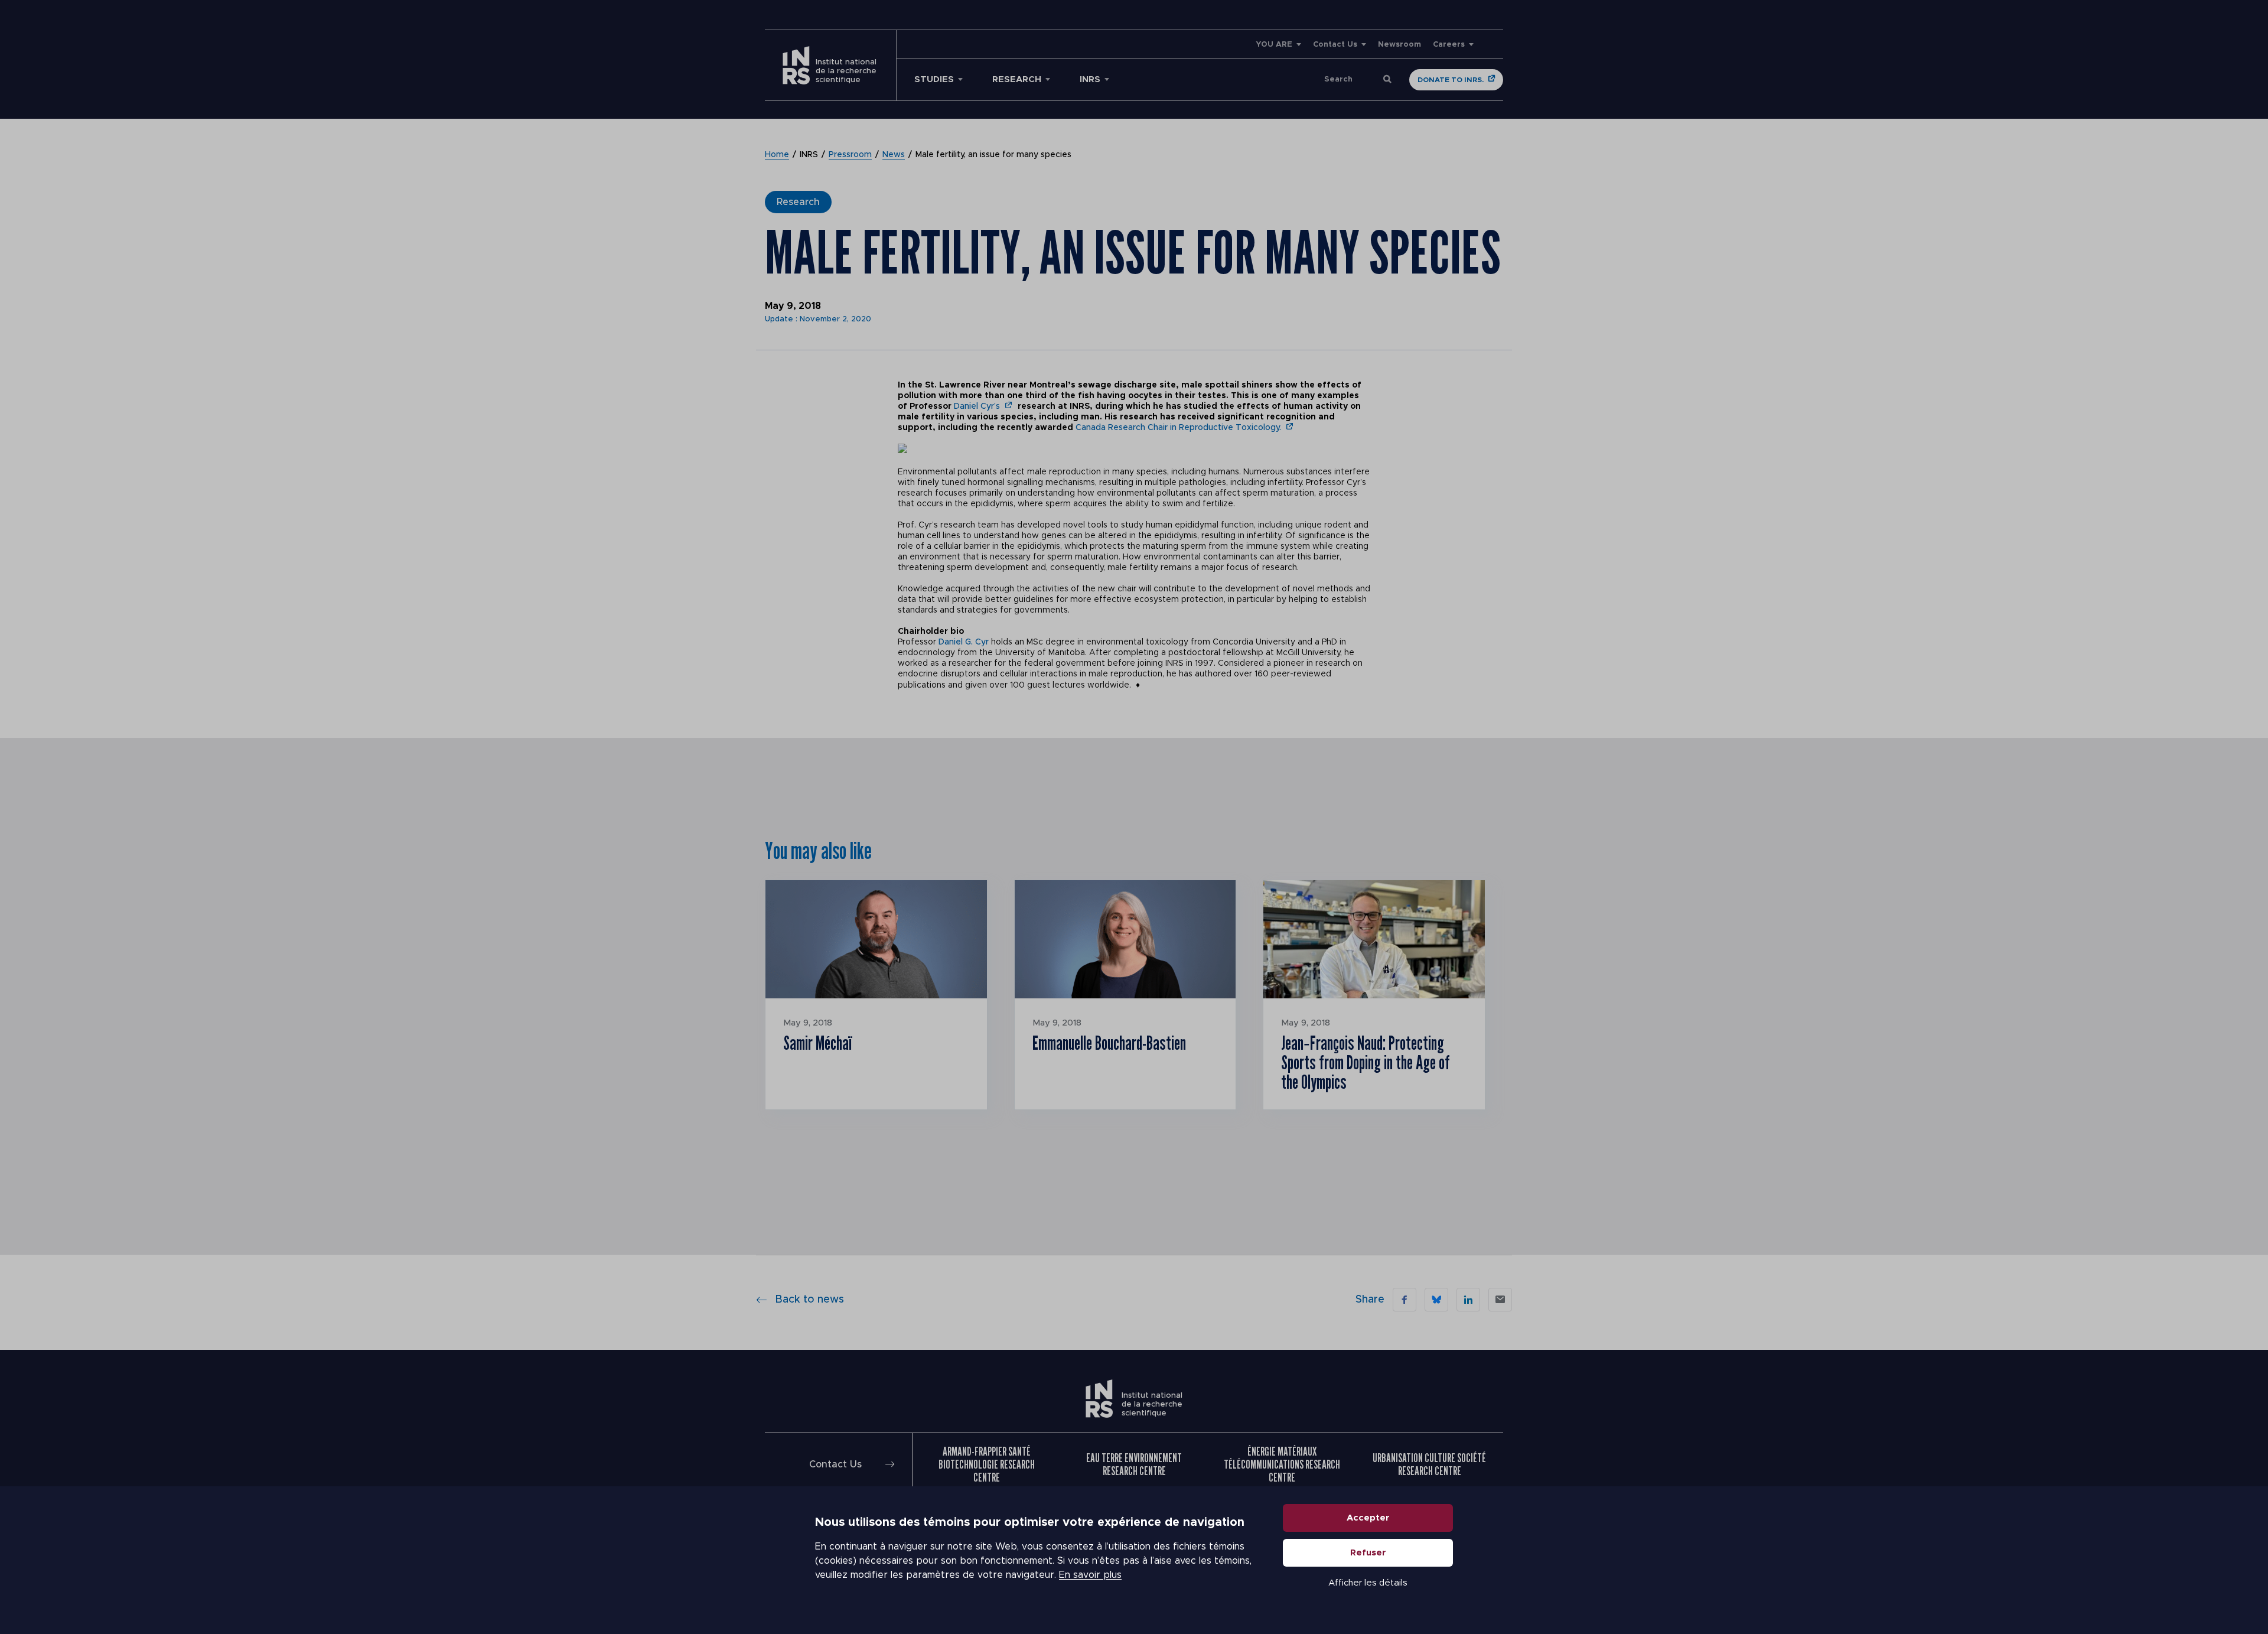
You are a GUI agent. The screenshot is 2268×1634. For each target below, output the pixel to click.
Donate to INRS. (1451, 80)
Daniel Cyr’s (977, 406)
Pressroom (850, 155)
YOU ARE (1274, 45)
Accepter (1368, 1518)
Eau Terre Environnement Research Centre (1134, 1464)
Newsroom (1399, 45)
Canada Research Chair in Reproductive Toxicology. (1178, 428)
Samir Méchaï (817, 1043)
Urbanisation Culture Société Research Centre (1429, 1464)
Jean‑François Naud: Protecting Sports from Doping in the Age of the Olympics (1366, 1062)
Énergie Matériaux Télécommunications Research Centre (1282, 1464)
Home (777, 155)
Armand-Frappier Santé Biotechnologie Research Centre (987, 1464)
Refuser (1368, 1553)
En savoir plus (1090, 1575)
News (894, 155)
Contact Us (1335, 45)
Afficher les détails (1368, 1583)
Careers (1449, 45)
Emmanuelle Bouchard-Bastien (1109, 1043)
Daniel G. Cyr (964, 642)
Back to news (809, 1300)
